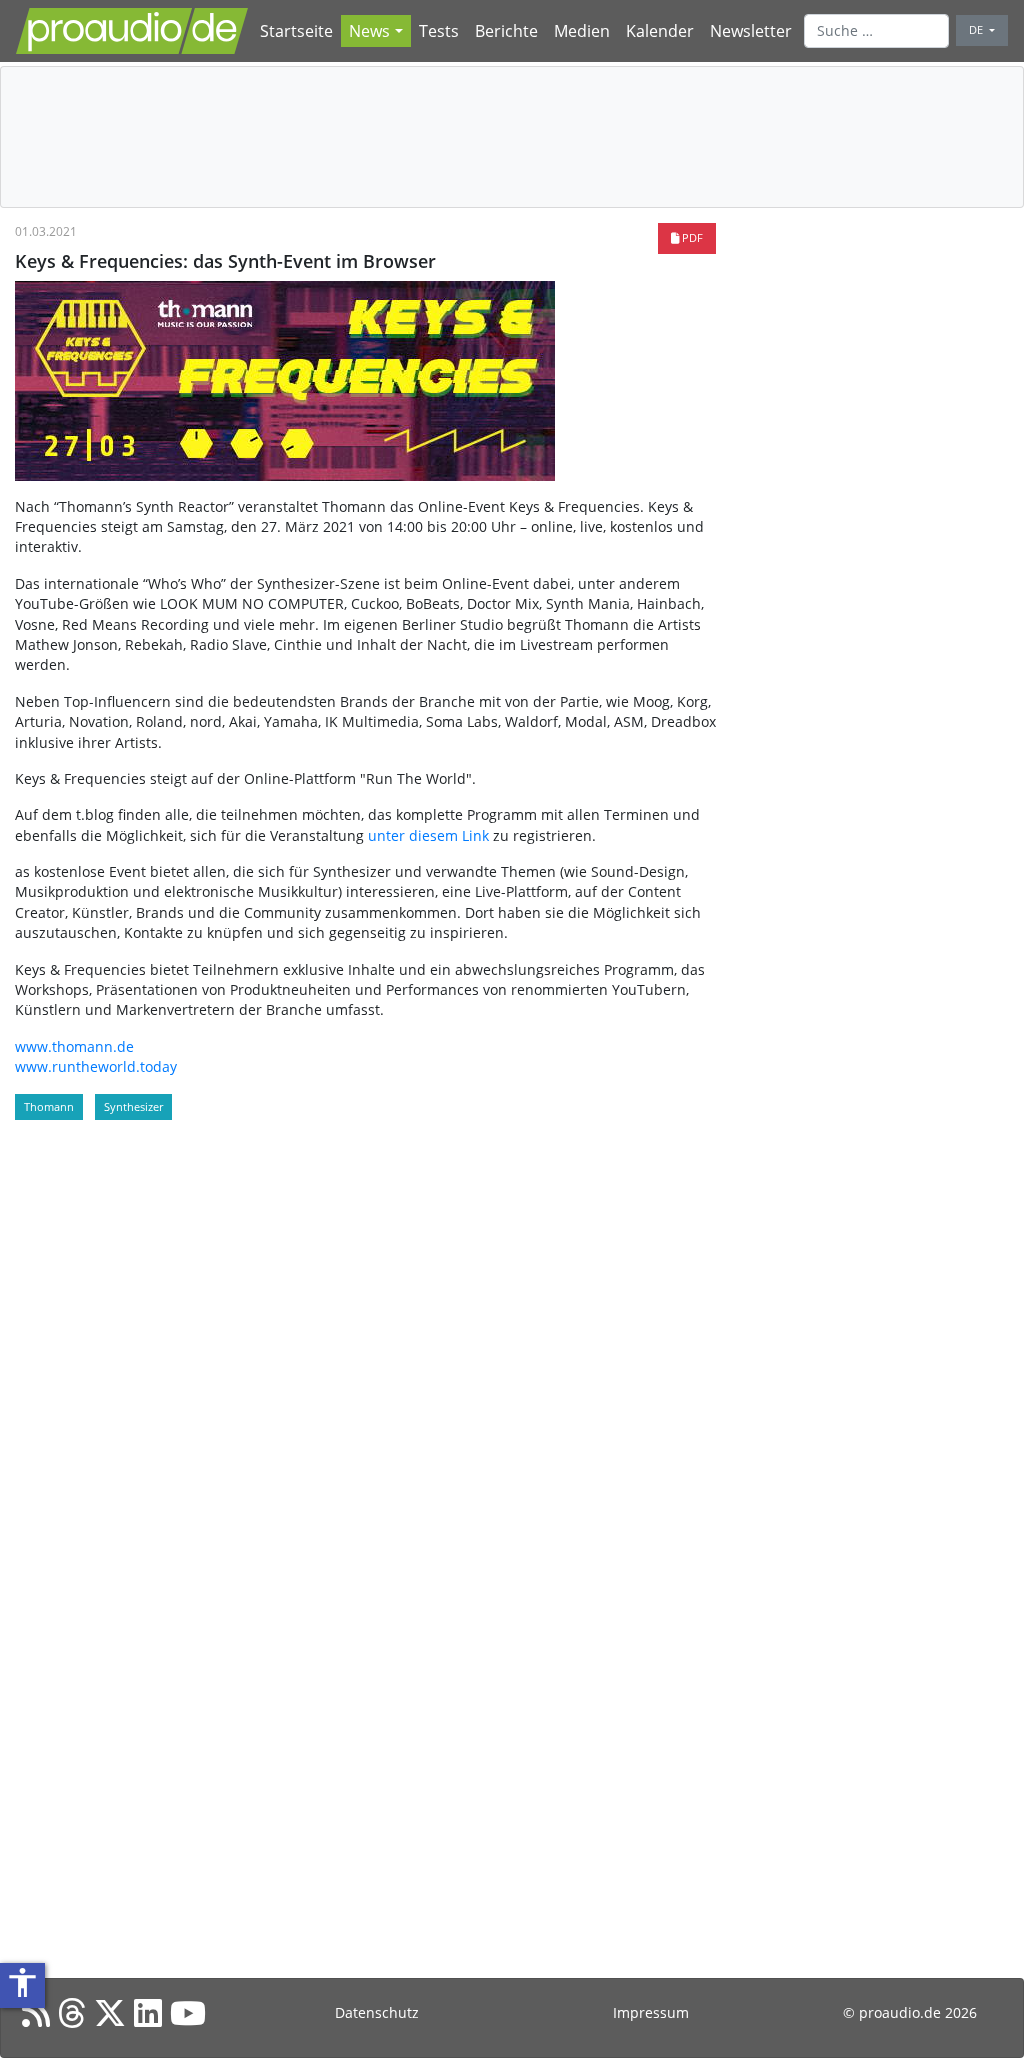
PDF (691, 237)
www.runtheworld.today (96, 1066)
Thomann (49, 1106)
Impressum (651, 2012)
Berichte (506, 31)
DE (977, 29)
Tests (439, 31)
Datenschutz (377, 2012)
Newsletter (751, 31)
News (369, 31)
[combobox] (877, 31)
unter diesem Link (428, 835)
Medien (582, 31)
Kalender (660, 31)
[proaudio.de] (132, 31)
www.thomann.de (74, 1046)
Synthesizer (133, 1106)
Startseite (296, 31)
